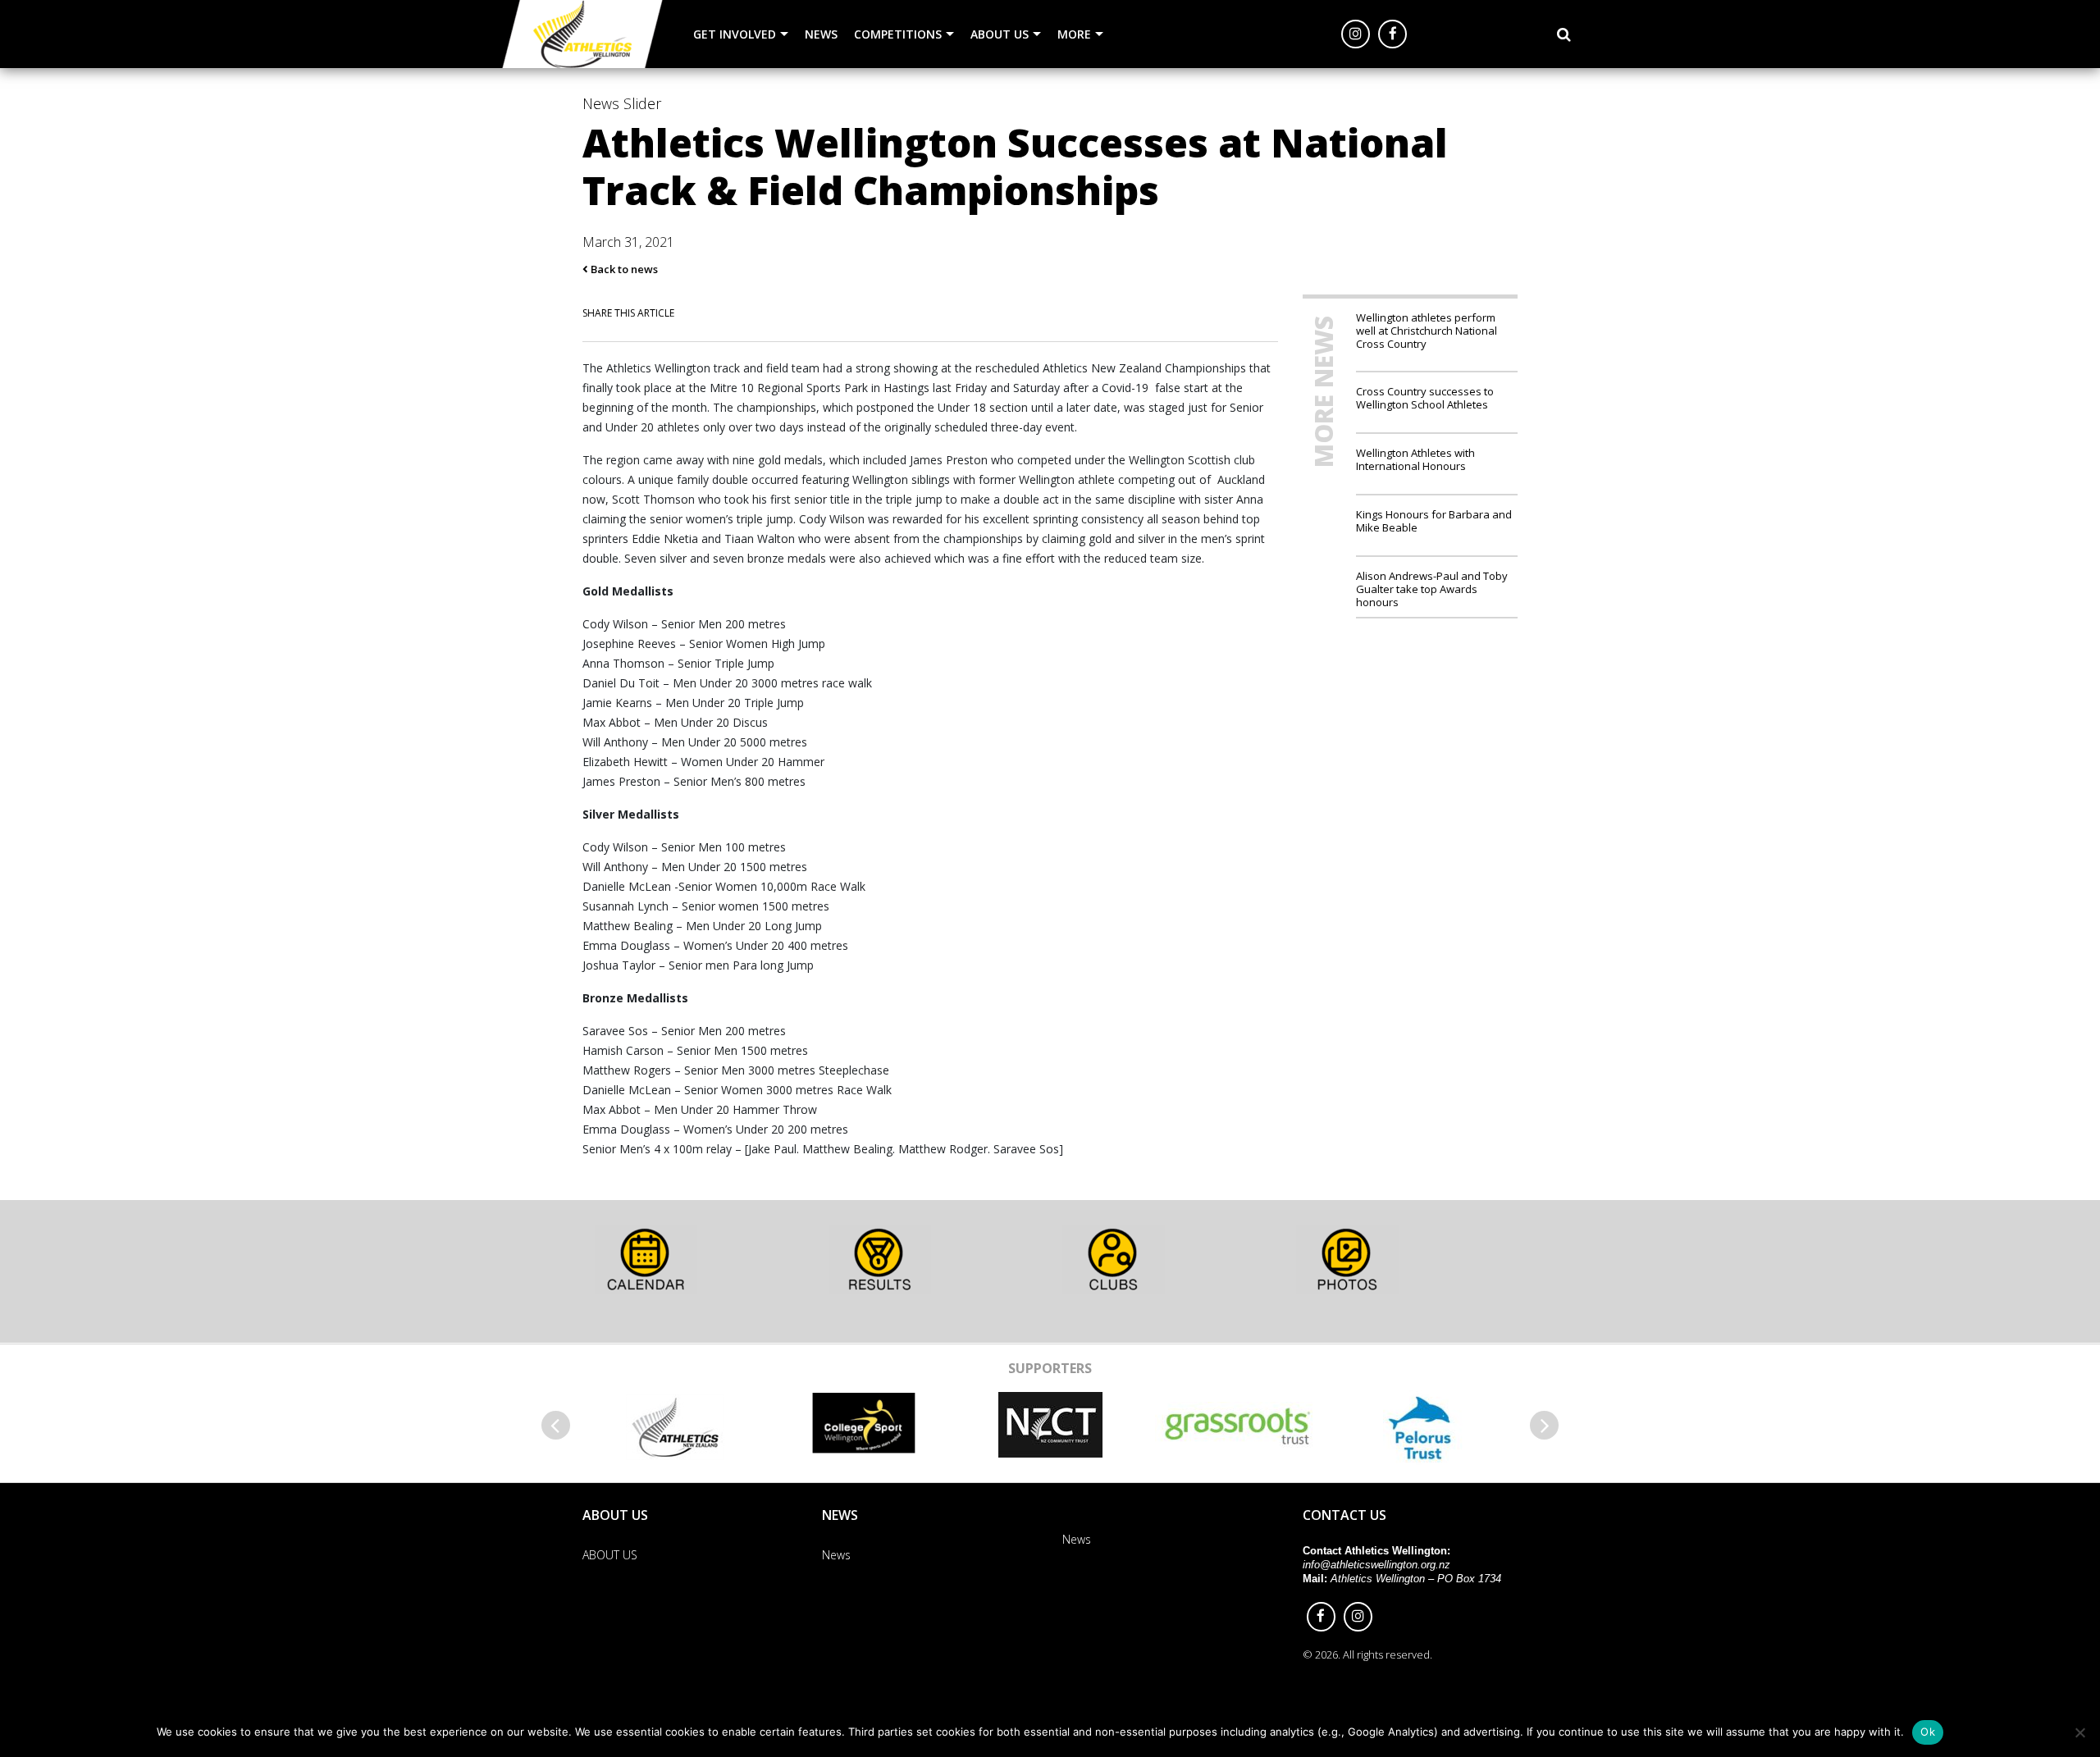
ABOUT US (1000, 34)
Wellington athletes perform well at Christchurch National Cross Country (1427, 331)
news (601, 103)
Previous (556, 1425)
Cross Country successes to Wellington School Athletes (1425, 397)
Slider (642, 103)
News (821, 34)
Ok (1928, 1732)
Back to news (623, 269)
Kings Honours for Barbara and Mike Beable (1434, 520)
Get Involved (735, 34)
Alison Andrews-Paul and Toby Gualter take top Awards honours (1432, 589)
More (1074, 34)
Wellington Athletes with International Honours (1415, 459)
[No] (2079, 1732)
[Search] (1564, 34)
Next (1544, 1425)
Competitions (898, 34)
